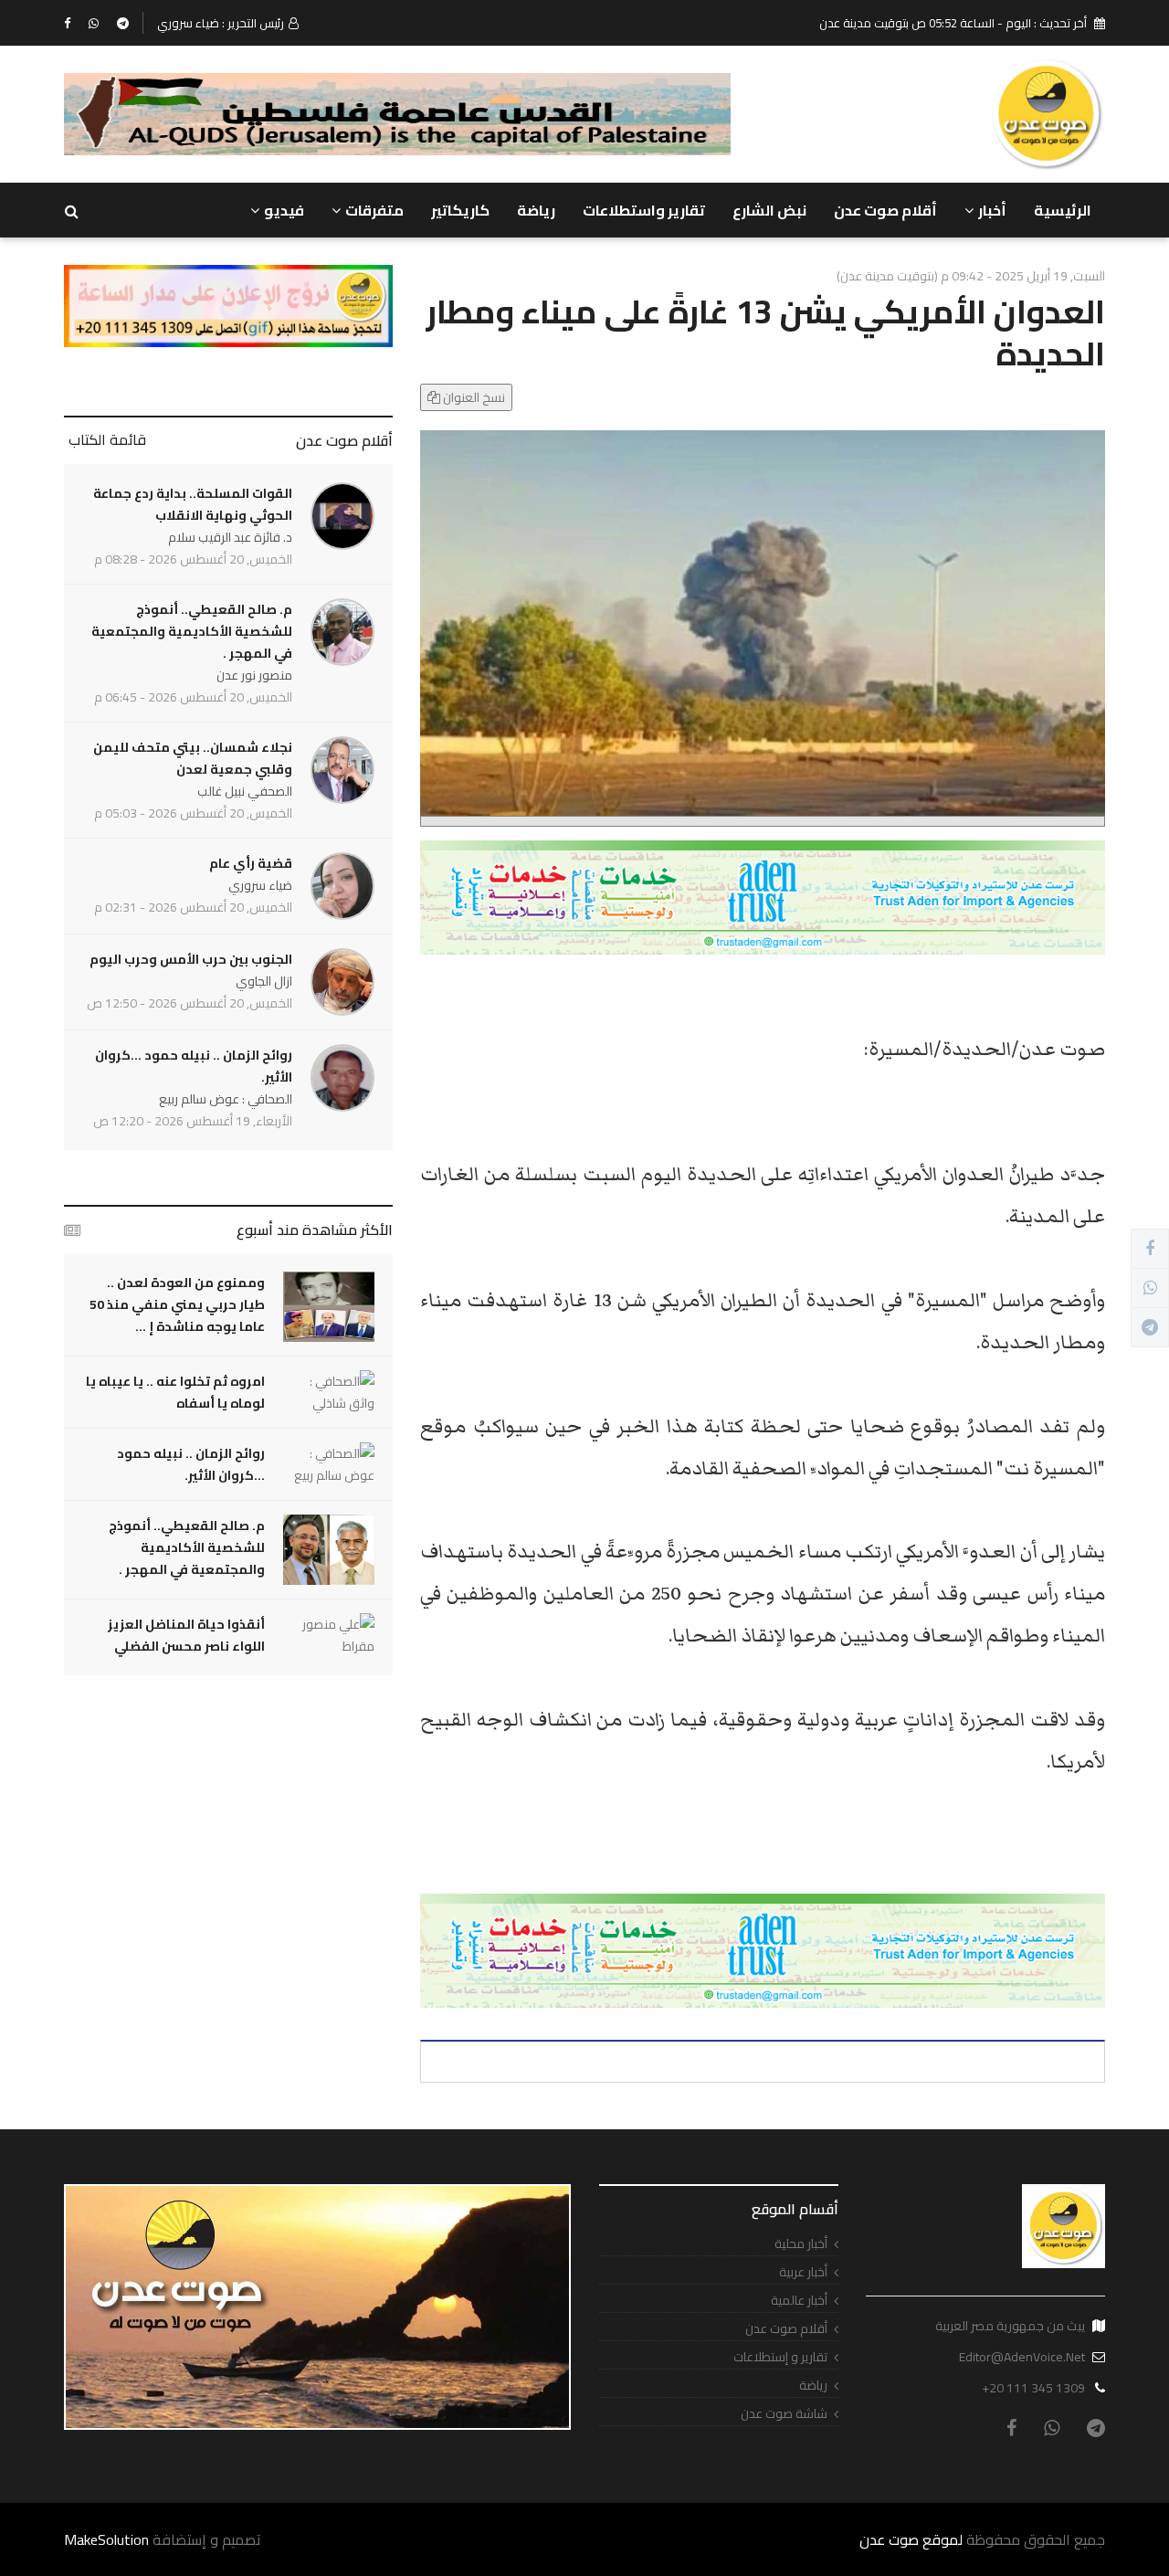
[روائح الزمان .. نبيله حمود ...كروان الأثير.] (329, 1464)
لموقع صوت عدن (911, 2539)
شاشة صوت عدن (784, 2414)
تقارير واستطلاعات (644, 210)
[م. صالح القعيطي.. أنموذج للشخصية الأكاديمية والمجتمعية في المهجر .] (329, 1550)
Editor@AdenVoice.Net (1022, 2357)
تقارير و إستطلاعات (780, 2357)
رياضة (536, 210)
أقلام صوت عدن (885, 210)
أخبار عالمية (799, 2301)
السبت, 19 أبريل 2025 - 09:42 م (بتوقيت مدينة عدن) (971, 276)
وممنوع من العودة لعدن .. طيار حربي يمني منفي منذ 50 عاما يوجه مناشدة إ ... (177, 1304)
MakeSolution (106, 2539)
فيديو (284, 210)
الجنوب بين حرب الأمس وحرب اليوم (191, 959)
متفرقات (374, 210)
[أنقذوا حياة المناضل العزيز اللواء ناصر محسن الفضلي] (329, 1635)
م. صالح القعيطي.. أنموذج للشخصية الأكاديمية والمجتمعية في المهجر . (192, 631)
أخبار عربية (803, 2272)
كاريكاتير (460, 210)
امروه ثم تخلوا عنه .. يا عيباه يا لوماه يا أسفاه (175, 1392)
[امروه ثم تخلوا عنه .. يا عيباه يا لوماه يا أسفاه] (329, 1392)
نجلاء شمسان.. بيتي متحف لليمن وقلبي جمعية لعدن (193, 758)
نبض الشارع (769, 210)
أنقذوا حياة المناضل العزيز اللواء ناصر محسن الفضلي (186, 1635)
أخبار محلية (801, 2244)
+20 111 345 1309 (1033, 2388)
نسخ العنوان (473, 397)
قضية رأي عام (251, 863)
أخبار (992, 210)
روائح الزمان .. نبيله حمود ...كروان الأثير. (194, 1066)
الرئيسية (1063, 210)
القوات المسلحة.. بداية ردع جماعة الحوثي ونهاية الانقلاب (193, 504)
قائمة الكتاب (107, 439)
